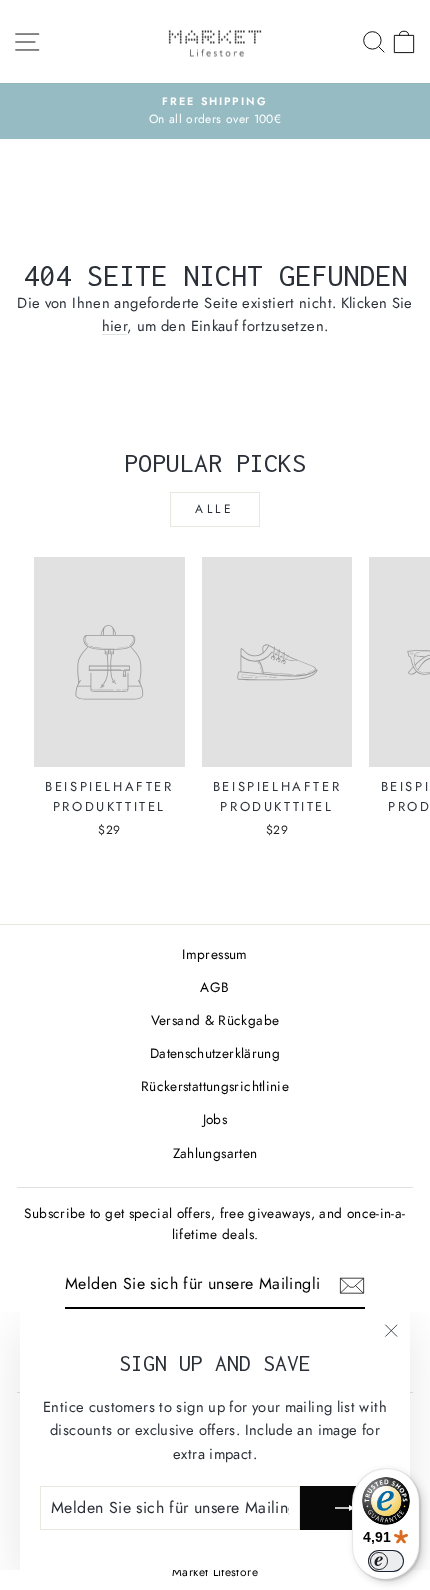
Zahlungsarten (215, 1153)
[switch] (386, 1561)
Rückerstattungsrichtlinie (215, 1086)
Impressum (214, 954)
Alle (214, 509)
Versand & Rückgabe (215, 1020)
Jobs (215, 1119)
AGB (214, 987)
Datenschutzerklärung (215, 1053)
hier (114, 326)
